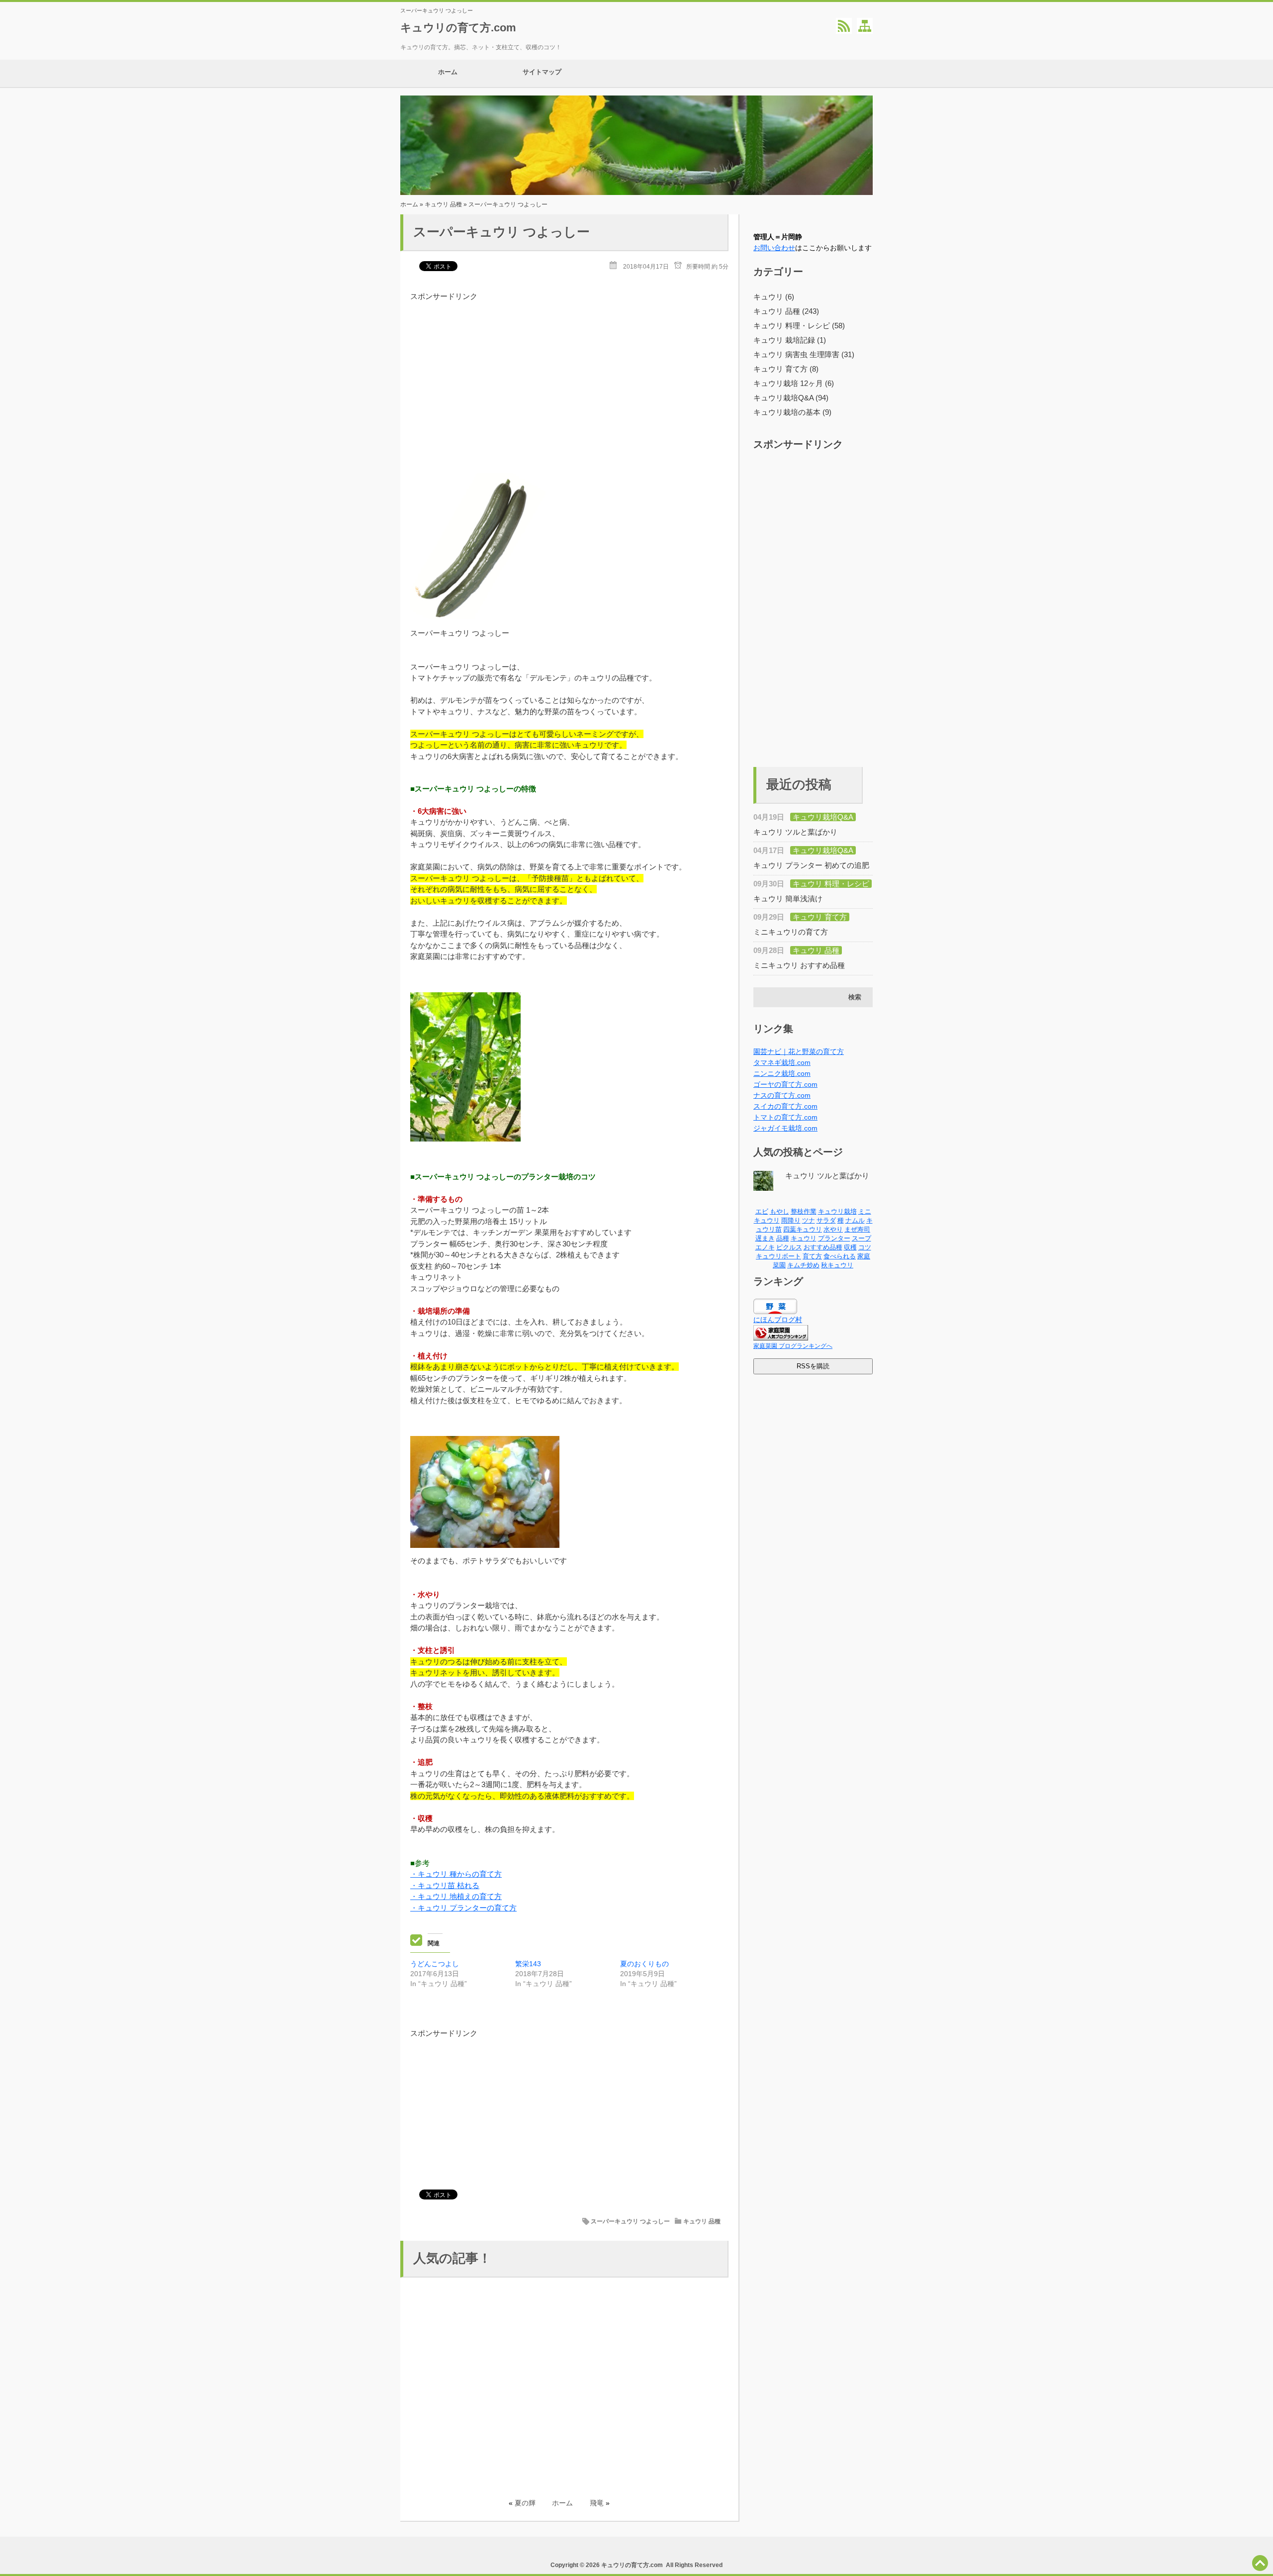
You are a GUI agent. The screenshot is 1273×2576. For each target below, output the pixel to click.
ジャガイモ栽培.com (785, 1128)
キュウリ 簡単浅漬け (788, 899)
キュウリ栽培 (837, 1211)
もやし (779, 1211)
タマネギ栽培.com (782, 1062)
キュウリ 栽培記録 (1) (790, 340)
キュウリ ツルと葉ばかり (795, 832)
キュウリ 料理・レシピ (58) (799, 326)
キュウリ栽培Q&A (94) (791, 398)
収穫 (850, 1247)
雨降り (791, 1220)
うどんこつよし (435, 1964)
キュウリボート (778, 1256)
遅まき (765, 1238)
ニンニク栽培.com (782, 1073)
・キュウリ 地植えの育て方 (456, 1896)
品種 (783, 1238)
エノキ (765, 1247)
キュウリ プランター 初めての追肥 (811, 865)
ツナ (809, 1220)
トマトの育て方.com (785, 1117)
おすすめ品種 (823, 1247)
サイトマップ (542, 72)
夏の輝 (525, 2503)
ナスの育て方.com (782, 1095)
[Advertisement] (569, 372)
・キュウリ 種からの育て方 (456, 1874)
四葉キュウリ (803, 1229)
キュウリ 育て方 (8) (786, 369)
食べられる (840, 1256)
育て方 (812, 1256)
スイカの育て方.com (785, 1106)
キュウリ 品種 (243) (786, 311)
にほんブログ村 (778, 1320)
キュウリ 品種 (443, 204)
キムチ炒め (803, 1265)
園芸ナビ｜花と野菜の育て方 (799, 1051)
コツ (865, 1247)
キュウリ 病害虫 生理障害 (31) (804, 354)
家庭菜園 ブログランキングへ (793, 1346)
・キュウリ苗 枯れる (445, 1885)
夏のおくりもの (644, 1964)
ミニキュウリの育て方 (791, 932)
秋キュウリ (837, 1265)
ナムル (855, 1220)
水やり (833, 1229)
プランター (834, 1238)
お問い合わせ (774, 248)
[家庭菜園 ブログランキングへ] (781, 1338)
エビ (762, 1211)
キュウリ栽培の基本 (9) (792, 412)
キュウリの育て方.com (458, 28)
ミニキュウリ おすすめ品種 (799, 965)
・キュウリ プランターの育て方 (463, 1908)
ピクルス (789, 1247)
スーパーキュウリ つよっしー (630, 2221)
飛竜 (597, 2503)
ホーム (448, 72)
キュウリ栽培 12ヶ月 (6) (794, 383)
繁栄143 (528, 1964)
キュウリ (804, 1238)
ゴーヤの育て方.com (785, 1084)
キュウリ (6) (774, 297)
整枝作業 (804, 1211)
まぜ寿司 (857, 1229)
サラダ (826, 1220)
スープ (862, 1238)
